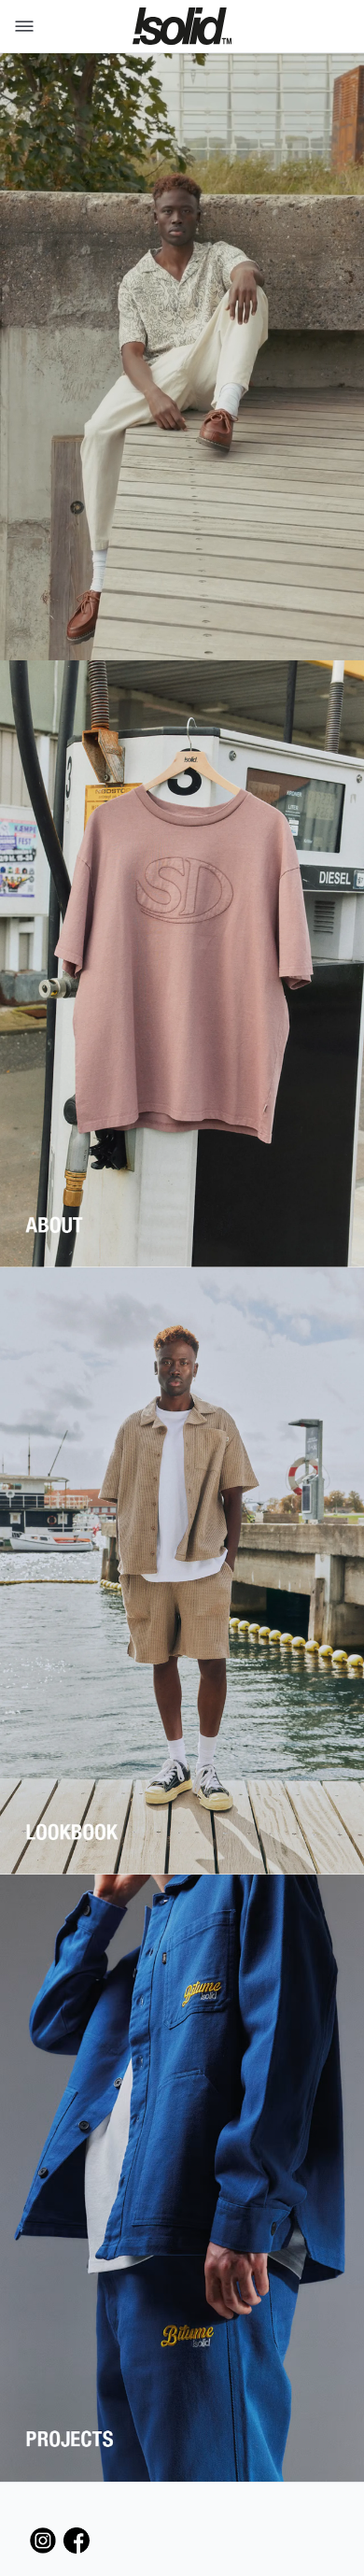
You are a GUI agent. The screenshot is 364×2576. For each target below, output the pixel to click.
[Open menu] (21, 26)
